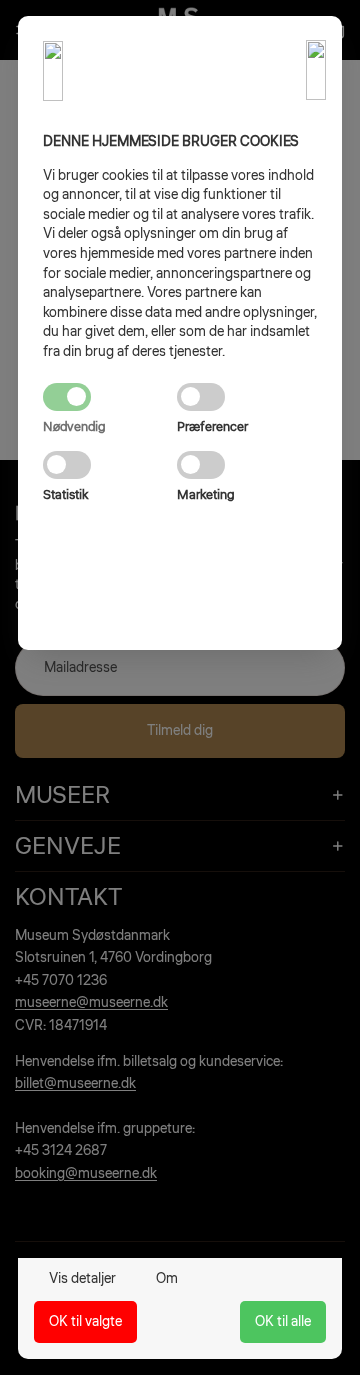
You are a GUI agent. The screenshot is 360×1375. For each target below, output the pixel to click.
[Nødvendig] (110, 397)
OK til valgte (85, 1322)
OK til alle (283, 1322)
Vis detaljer (82, 1279)
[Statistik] (110, 465)
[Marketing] (244, 465)
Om (167, 1279)
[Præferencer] (244, 397)
